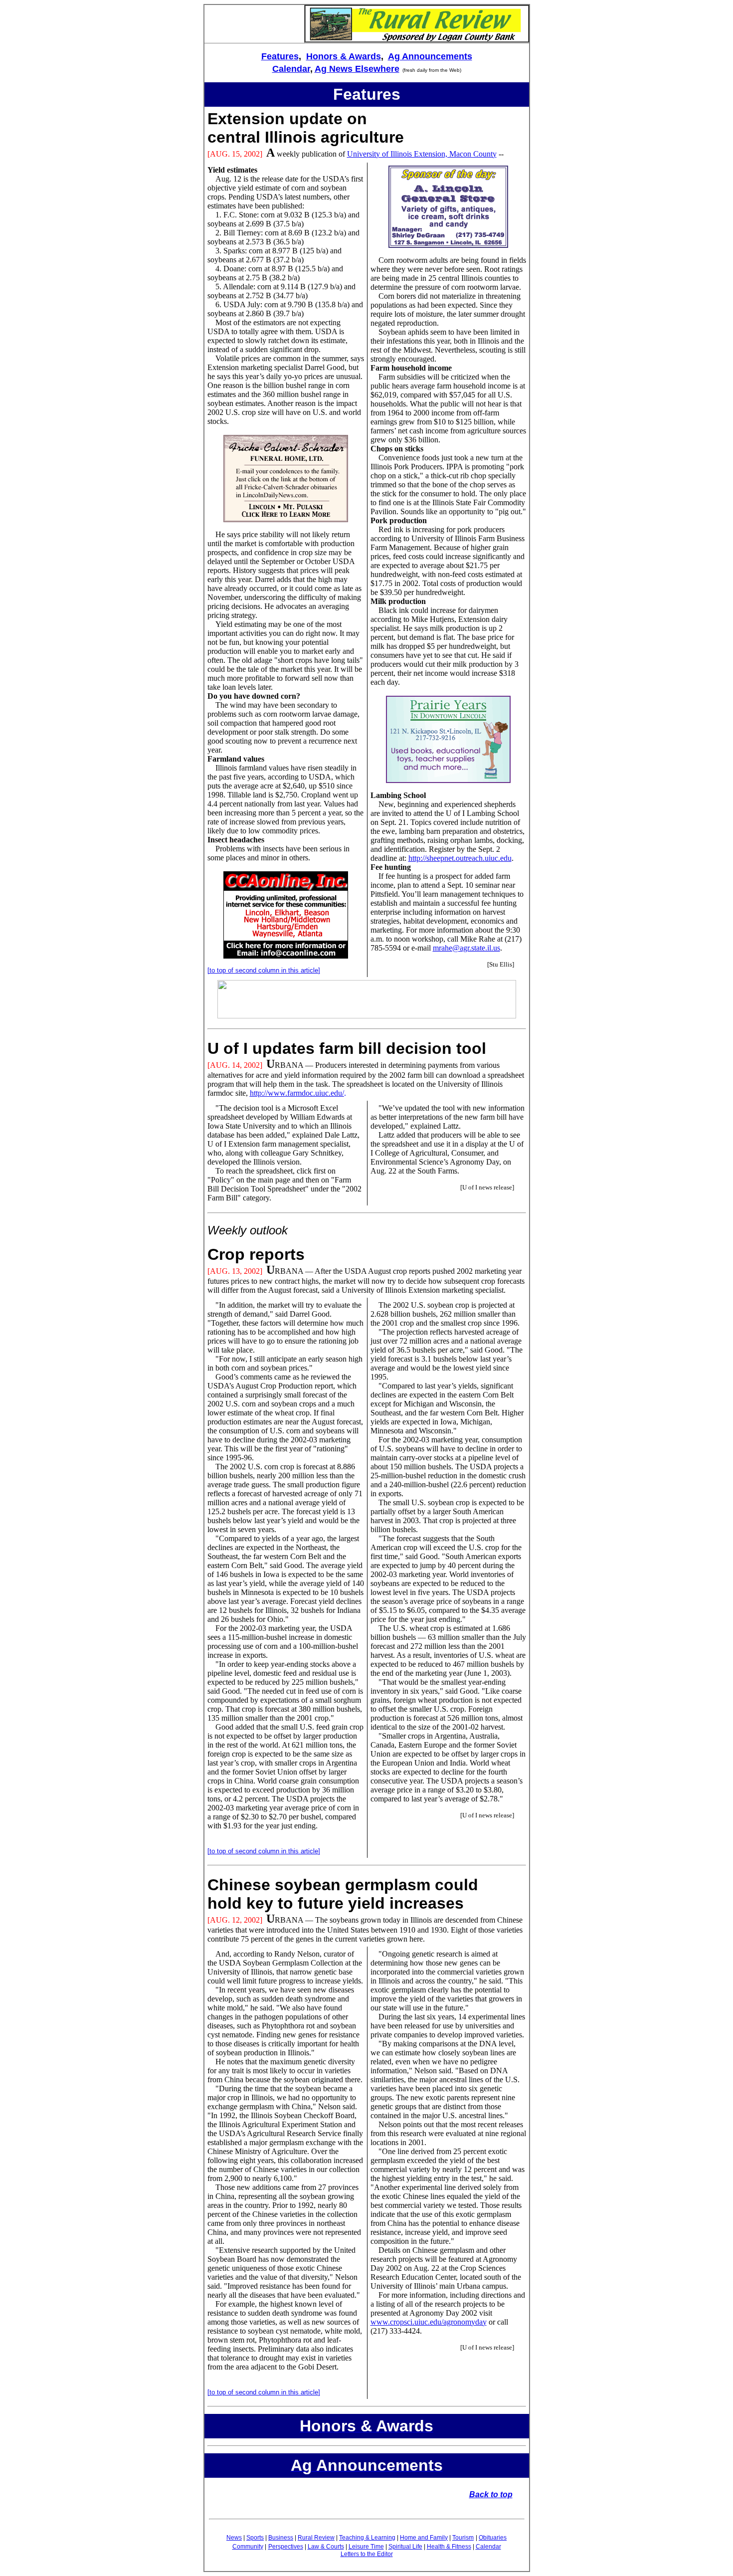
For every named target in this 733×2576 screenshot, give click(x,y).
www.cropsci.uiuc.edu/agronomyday (429, 2322)
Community (248, 2547)
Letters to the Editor (367, 2554)
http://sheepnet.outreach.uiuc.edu (460, 858)
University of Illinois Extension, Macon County (422, 154)
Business (281, 2538)
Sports (255, 2538)
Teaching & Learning (367, 2538)
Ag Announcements (430, 56)
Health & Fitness (449, 2547)
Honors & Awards (344, 56)
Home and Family (424, 2538)
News (234, 2538)
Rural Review (316, 2538)
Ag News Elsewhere (357, 69)
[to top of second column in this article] (264, 970)
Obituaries (493, 2538)
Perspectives (286, 2547)
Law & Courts (326, 2547)
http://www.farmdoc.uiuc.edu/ (297, 1093)
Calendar (291, 69)
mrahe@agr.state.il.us (466, 948)
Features (280, 56)
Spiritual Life (405, 2547)
